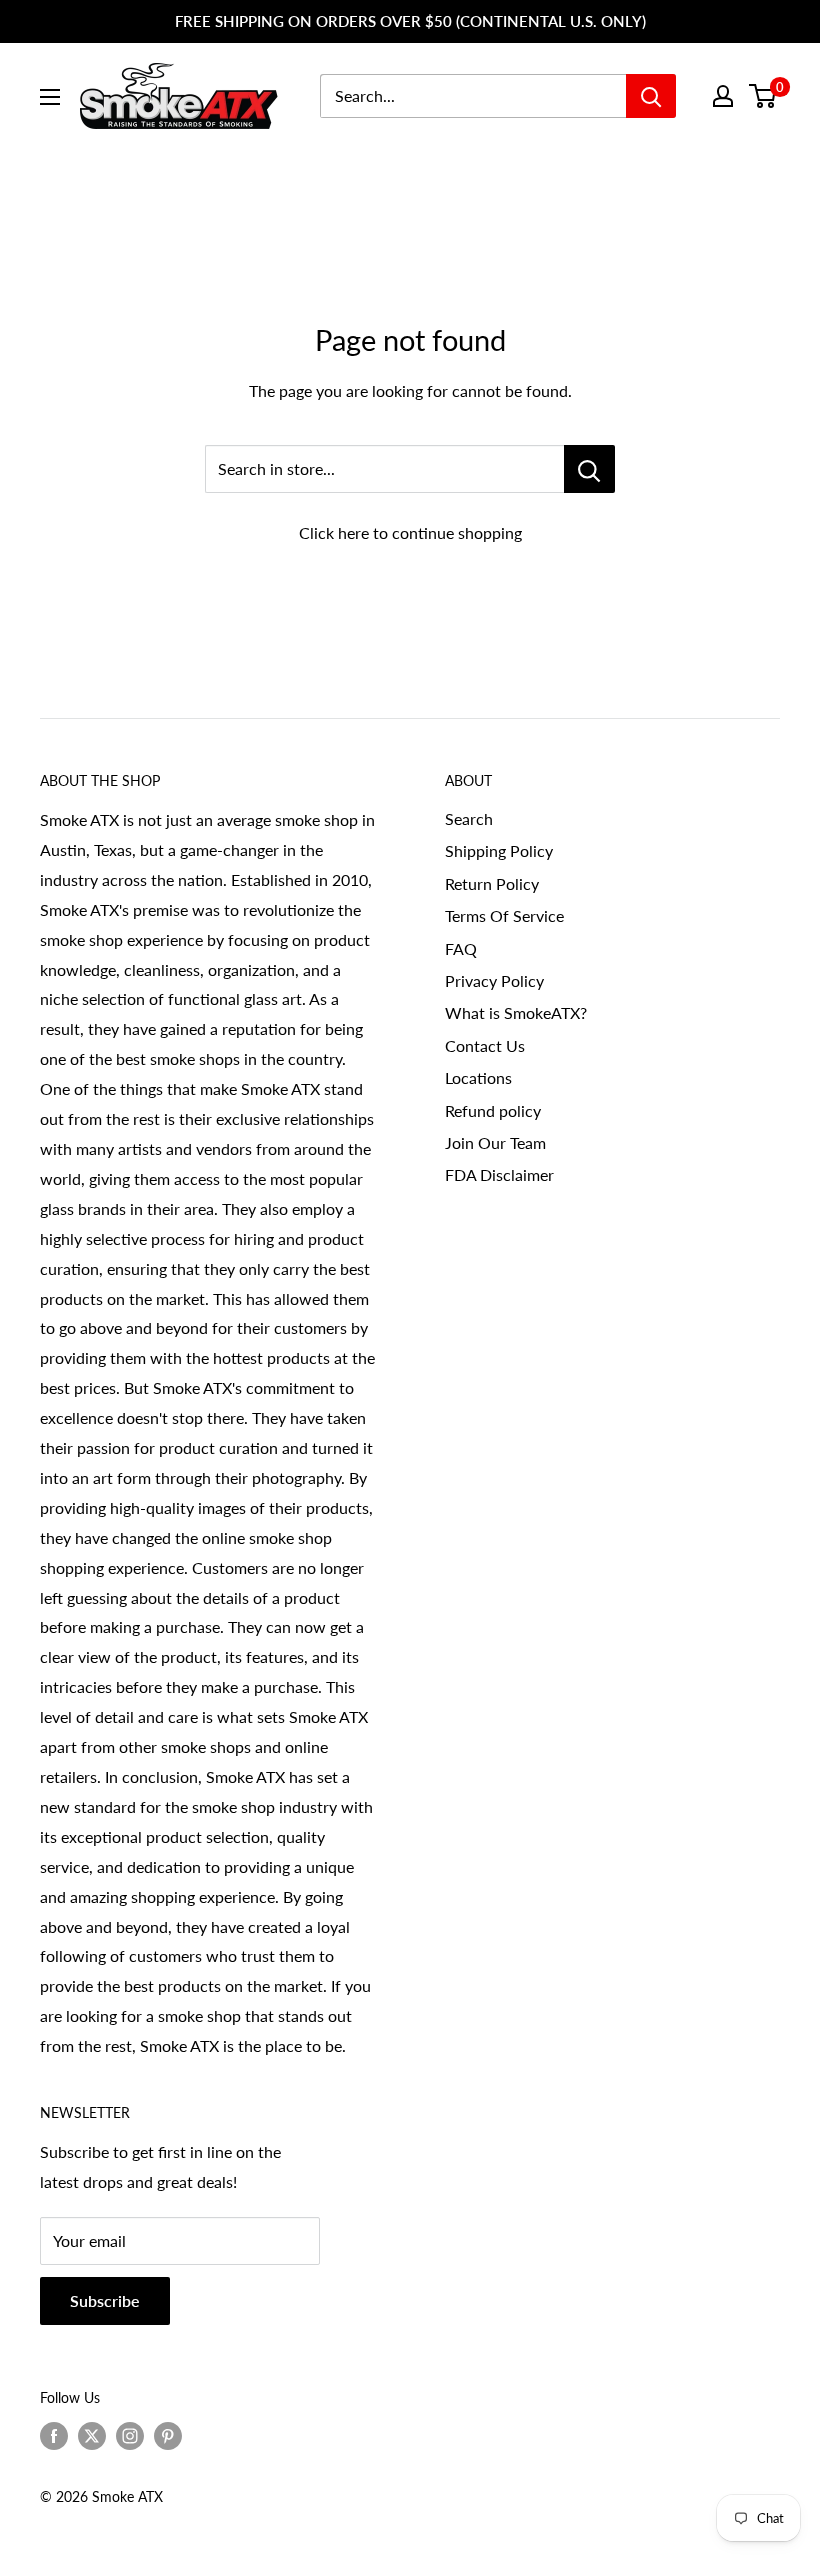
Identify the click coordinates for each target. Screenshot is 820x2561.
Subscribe (105, 2300)
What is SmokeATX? (516, 1012)
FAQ (461, 948)
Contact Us (485, 1045)
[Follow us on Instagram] (130, 2436)
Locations (478, 1077)
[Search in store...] (589, 469)
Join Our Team (495, 1142)
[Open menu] (50, 97)
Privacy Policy (494, 980)
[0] (763, 96)
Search (469, 818)
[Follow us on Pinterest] (168, 2436)
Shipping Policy (499, 850)
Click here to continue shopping (410, 532)
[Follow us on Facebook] (54, 2436)
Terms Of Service (504, 915)
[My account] (723, 96)
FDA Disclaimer (499, 1174)
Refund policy (493, 1110)
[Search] (651, 96)
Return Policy (492, 883)
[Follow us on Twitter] (92, 2436)
